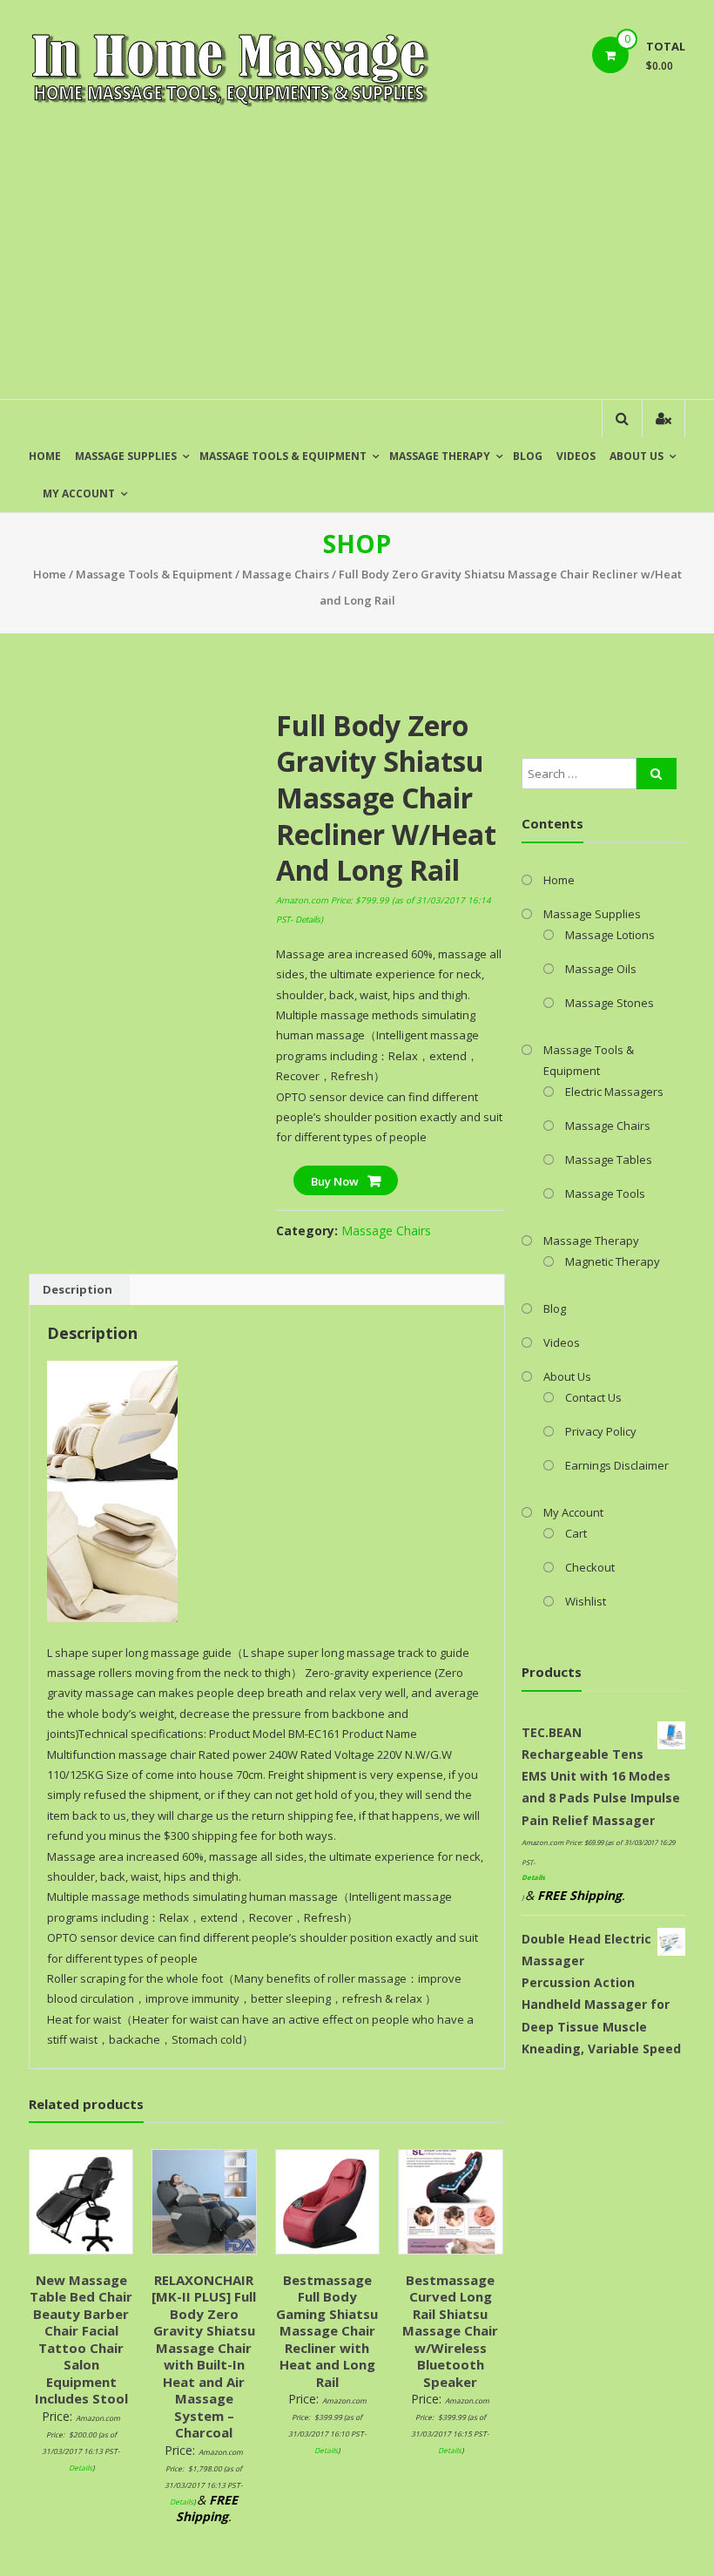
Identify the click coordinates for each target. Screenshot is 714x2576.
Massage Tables (609, 1160)
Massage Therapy (440, 456)
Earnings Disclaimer (617, 1465)
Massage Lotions (610, 935)
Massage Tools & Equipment (283, 456)
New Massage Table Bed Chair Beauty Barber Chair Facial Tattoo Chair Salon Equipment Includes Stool (81, 2339)
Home (45, 456)
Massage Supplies (126, 456)
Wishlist (586, 1601)
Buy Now (335, 1181)
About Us (637, 456)
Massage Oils (601, 969)
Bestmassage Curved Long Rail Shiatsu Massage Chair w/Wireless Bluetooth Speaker (450, 2331)
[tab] (77, 1290)
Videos (576, 456)
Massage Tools (605, 1193)
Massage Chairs (286, 574)
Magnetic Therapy (613, 1261)
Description (77, 1289)
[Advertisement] (357, 268)
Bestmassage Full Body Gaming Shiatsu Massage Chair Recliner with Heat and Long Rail (327, 2331)
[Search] (657, 774)
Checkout (590, 1567)
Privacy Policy (601, 1431)
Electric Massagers (614, 1092)
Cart (576, 1533)
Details (308, 920)
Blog (528, 456)
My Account (79, 494)
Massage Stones (610, 1003)
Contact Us (593, 1397)
